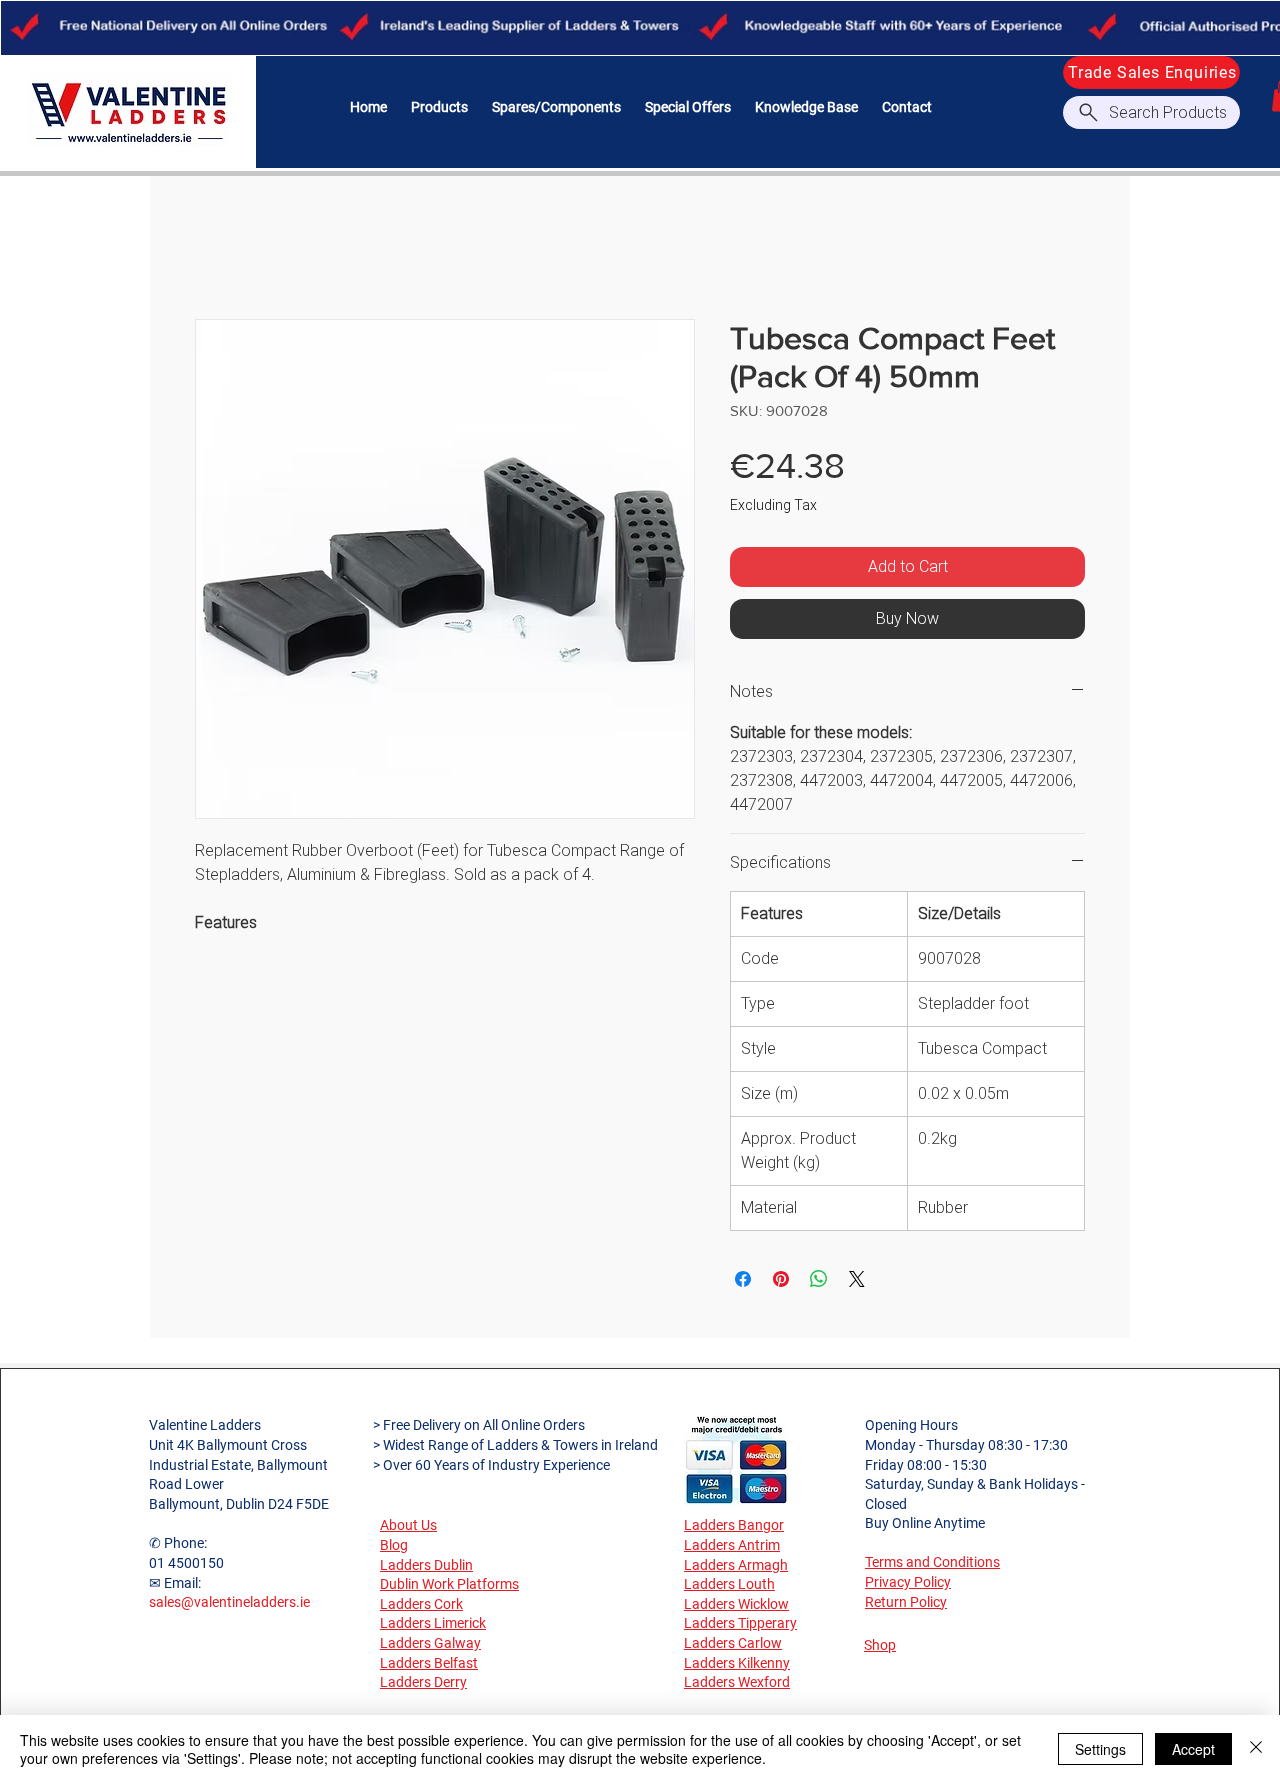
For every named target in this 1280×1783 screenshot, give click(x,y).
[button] (439, 107)
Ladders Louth (729, 1584)
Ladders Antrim (732, 1545)
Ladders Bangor (734, 1525)
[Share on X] (857, 1279)
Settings (1100, 1749)
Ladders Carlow (733, 1643)
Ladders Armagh (736, 1565)
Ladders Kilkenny (737, 1663)
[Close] (1256, 1749)
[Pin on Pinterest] (781, 1279)
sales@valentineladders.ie (229, 1602)
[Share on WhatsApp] (819, 1279)
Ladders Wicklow (736, 1604)
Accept (1193, 1749)
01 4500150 (186, 1563)
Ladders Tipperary (740, 1623)
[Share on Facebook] (743, 1279)
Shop (880, 1645)
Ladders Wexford (737, 1682)
